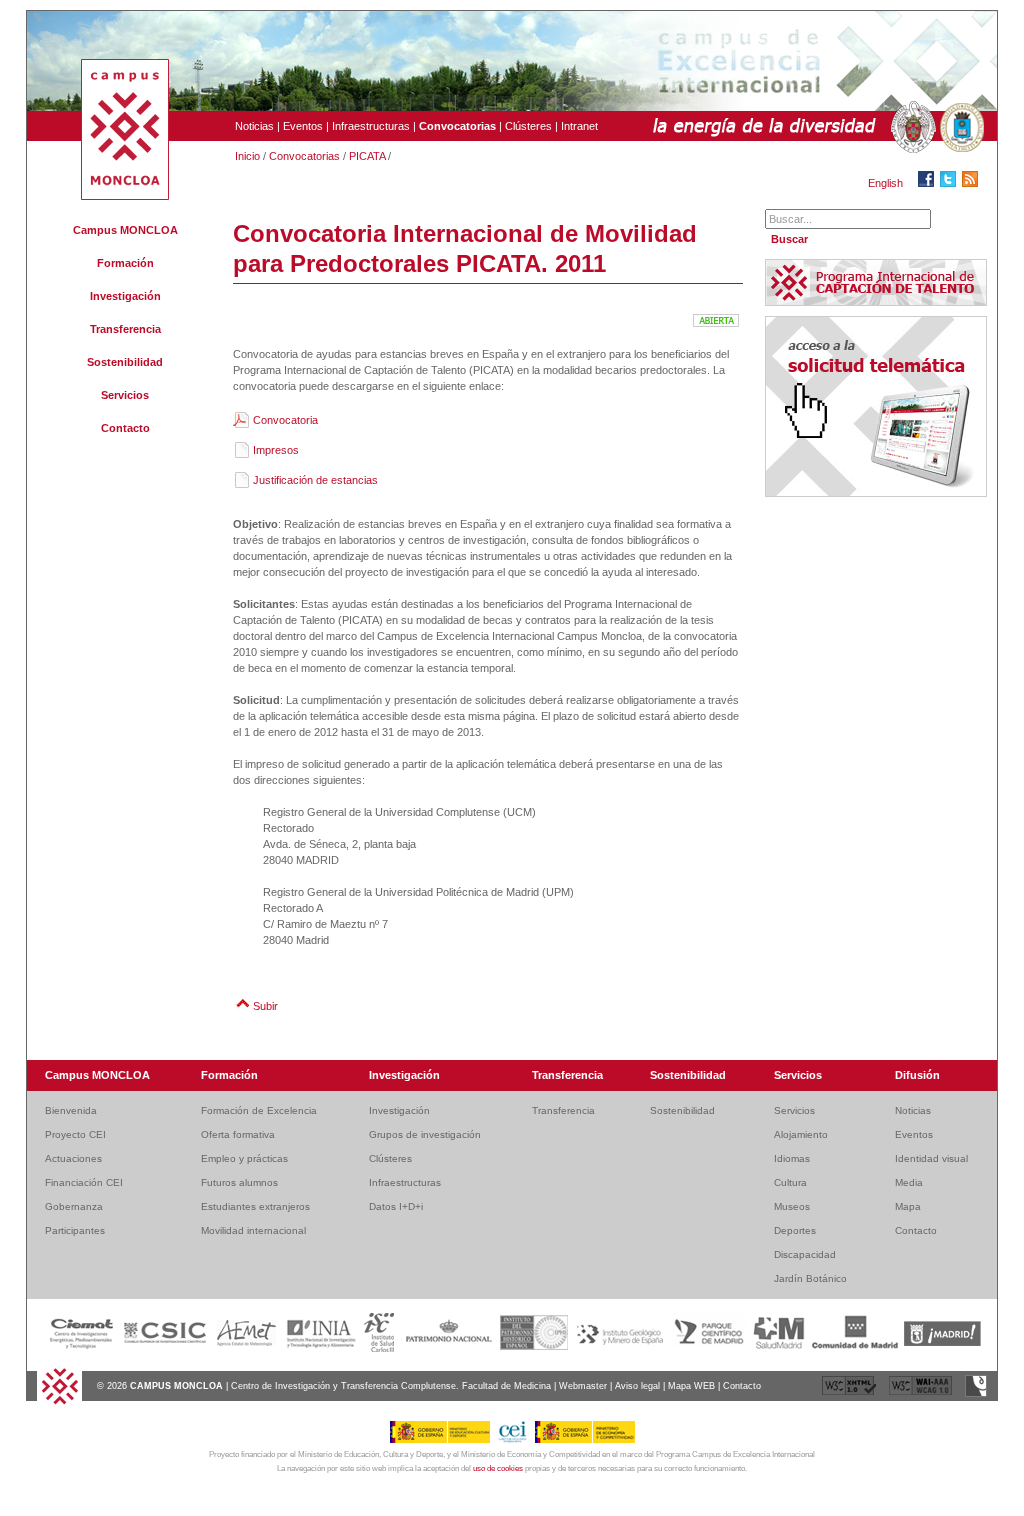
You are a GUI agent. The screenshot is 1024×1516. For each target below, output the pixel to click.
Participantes (75, 1230)
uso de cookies (498, 1468)
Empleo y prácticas (244, 1158)
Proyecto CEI (75, 1134)
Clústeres (528, 126)
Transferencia (125, 329)
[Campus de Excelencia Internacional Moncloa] (125, 196)
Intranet (579, 126)
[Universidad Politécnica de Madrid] (960, 128)
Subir (265, 1006)
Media (909, 1182)
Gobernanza (74, 1206)
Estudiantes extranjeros (255, 1206)
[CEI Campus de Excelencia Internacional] (516, 1440)
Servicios (125, 395)
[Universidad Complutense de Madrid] (911, 128)
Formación (125, 263)
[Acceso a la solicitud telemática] (876, 493)
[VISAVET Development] (976, 1394)
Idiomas (792, 1158)
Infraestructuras (371, 126)
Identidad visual (931, 1158)
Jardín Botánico (810, 1278)
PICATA (367, 156)
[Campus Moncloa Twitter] (951, 183)
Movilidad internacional (253, 1230)
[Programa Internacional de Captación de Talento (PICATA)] (876, 301)
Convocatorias (304, 156)
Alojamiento (801, 1134)
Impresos (276, 450)
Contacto (125, 428)
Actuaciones (73, 1158)
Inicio (247, 156)
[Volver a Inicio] (59, 1402)
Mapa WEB (691, 1386)
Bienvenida (71, 1110)
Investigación (125, 296)
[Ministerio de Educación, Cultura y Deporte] (443, 1440)
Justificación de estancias (315, 480)
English (885, 183)
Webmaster (583, 1386)
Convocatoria (285, 420)
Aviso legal (637, 1386)
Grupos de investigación (425, 1134)
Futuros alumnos (239, 1182)
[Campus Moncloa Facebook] (929, 183)
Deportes (795, 1230)
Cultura (790, 1182)
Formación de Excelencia (259, 1110)
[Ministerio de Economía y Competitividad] (585, 1440)
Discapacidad (805, 1254)
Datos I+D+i (396, 1206)
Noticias (254, 126)
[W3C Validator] (850, 1394)
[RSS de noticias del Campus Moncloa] (973, 183)
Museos (792, 1206)
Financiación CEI (84, 1182)
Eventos (303, 126)
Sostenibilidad (125, 362)
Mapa (908, 1206)
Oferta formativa (238, 1134)
